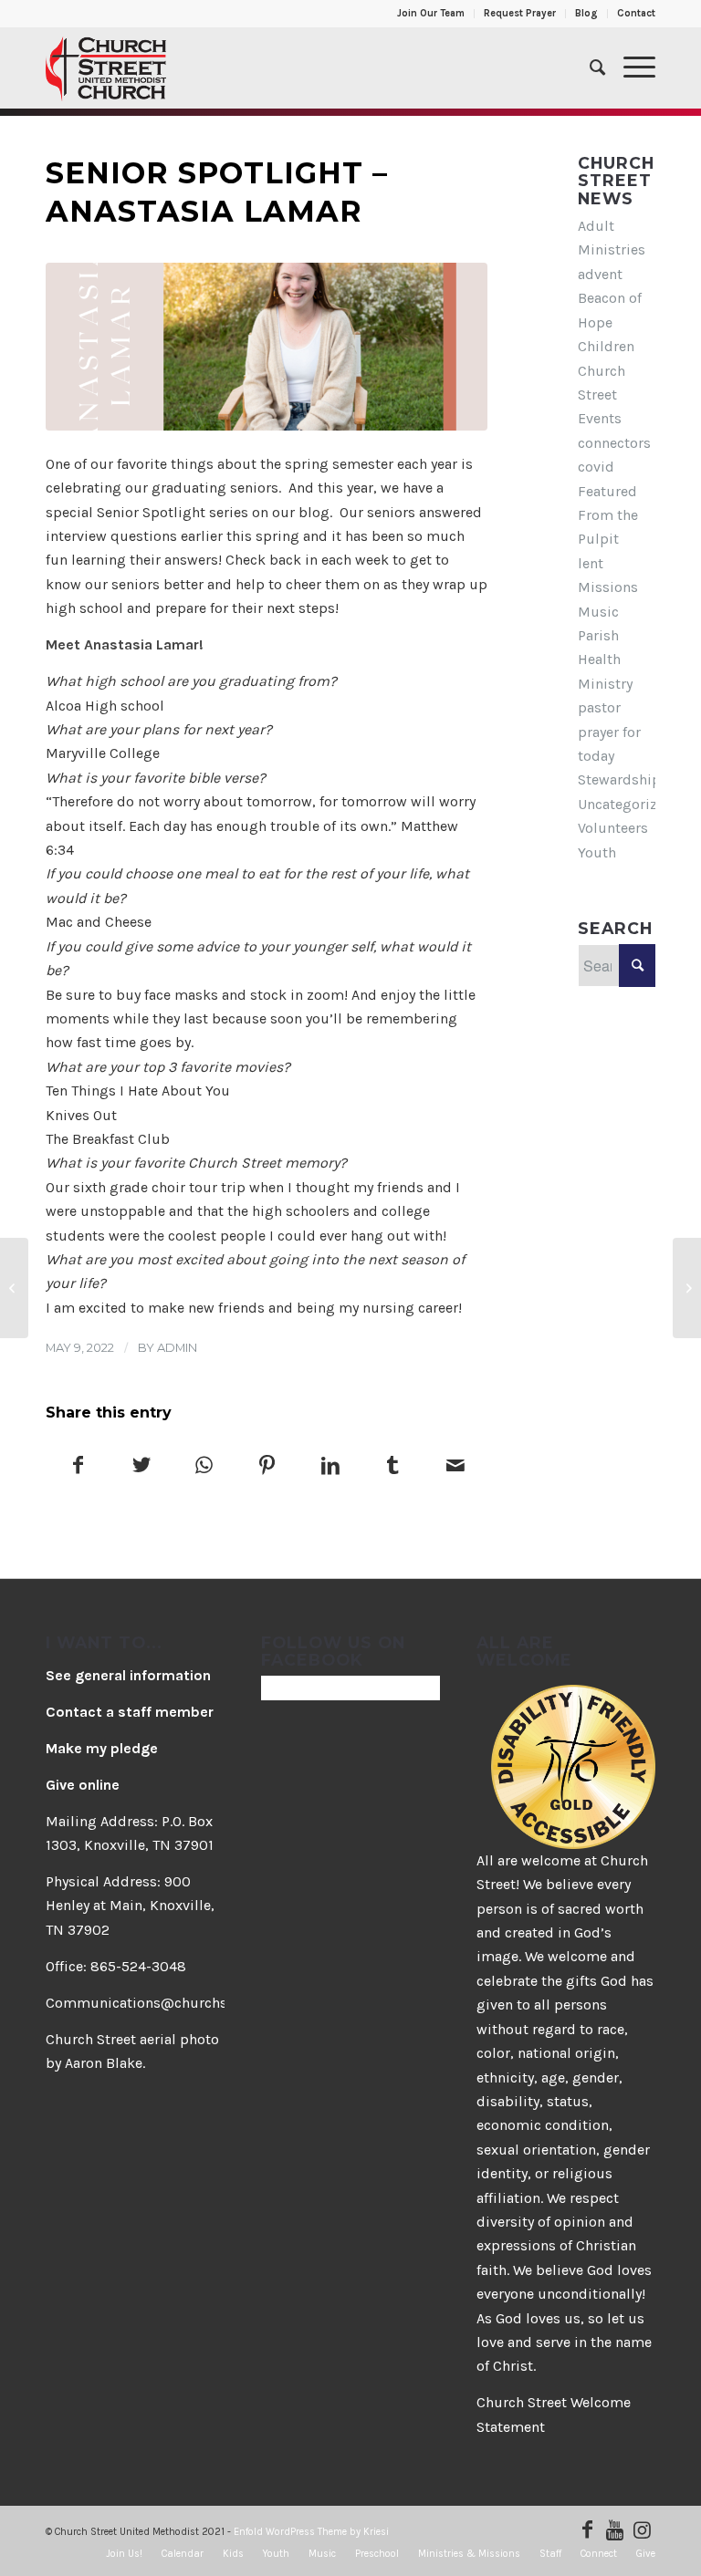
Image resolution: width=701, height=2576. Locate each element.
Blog (586, 13)
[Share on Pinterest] (267, 1467)
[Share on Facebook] (78, 1467)
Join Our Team (431, 13)
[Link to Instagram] (642, 2529)
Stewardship (619, 779)
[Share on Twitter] (141, 1467)
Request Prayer (520, 13)
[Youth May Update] (687, 1288)
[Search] (588, 68)
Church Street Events (602, 395)
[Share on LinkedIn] (330, 1467)
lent (591, 563)
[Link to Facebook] (587, 2529)
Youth (597, 852)
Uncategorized (626, 804)
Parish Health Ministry (605, 660)
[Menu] (630, 68)
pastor (599, 707)
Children (606, 346)
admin (177, 1347)
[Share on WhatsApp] (204, 1467)
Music (598, 612)
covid (596, 467)
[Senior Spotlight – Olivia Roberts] (14, 1288)
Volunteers (613, 828)
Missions (608, 587)
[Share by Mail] (455, 1467)
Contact (636, 13)
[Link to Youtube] (614, 2529)
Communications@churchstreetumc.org (180, 2003)
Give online (83, 1785)
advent (600, 274)
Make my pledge (102, 1748)
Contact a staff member (130, 1712)
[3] (267, 347)
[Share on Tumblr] (393, 1467)
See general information (128, 1675)
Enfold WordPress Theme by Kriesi (311, 2532)
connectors (614, 443)
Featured (607, 491)
